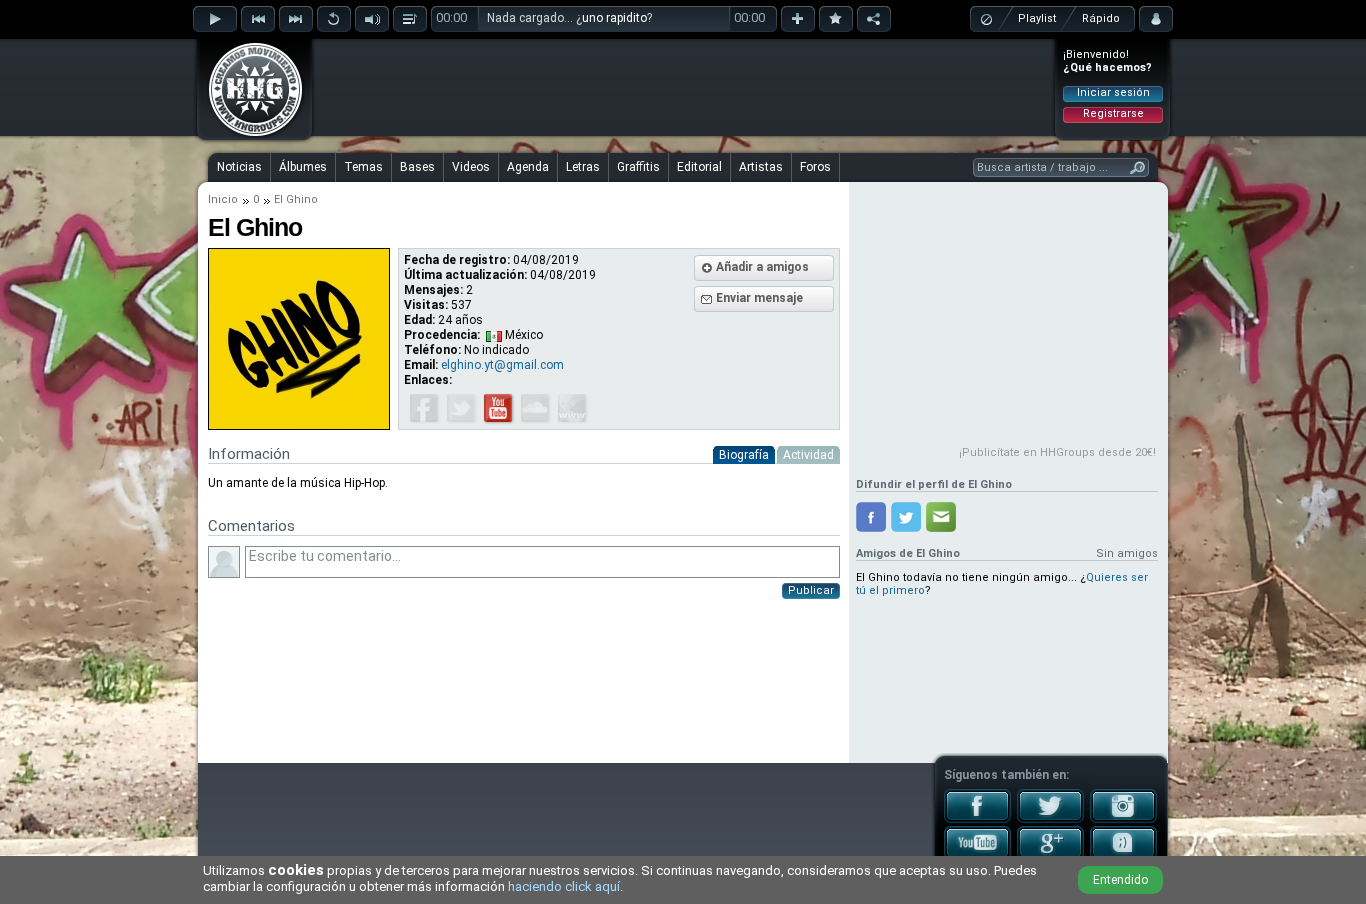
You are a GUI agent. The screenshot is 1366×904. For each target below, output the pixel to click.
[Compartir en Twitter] (906, 517)
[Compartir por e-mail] (941, 517)
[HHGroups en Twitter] (1050, 819)
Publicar (811, 590)
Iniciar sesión (1113, 92)
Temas (363, 167)
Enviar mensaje (759, 298)
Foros (815, 167)
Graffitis (638, 167)
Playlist (1037, 18)
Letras (583, 167)
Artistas (761, 167)
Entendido (1120, 880)
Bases (417, 167)
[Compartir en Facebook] (871, 517)
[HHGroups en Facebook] (977, 819)
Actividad (808, 455)
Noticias (239, 167)
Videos (471, 167)
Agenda (528, 167)
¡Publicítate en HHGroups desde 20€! (1057, 452)
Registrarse (1113, 113)
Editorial (699, 167)
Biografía (744, 455)
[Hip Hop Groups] (249, 135)
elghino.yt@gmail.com (502, 365)
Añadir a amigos (762, 267)
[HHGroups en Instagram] (1123, 819)
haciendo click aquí (564, 886)
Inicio (223, 199)
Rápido (1101, 18)
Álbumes (303, 167)
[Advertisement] (684, 87)
